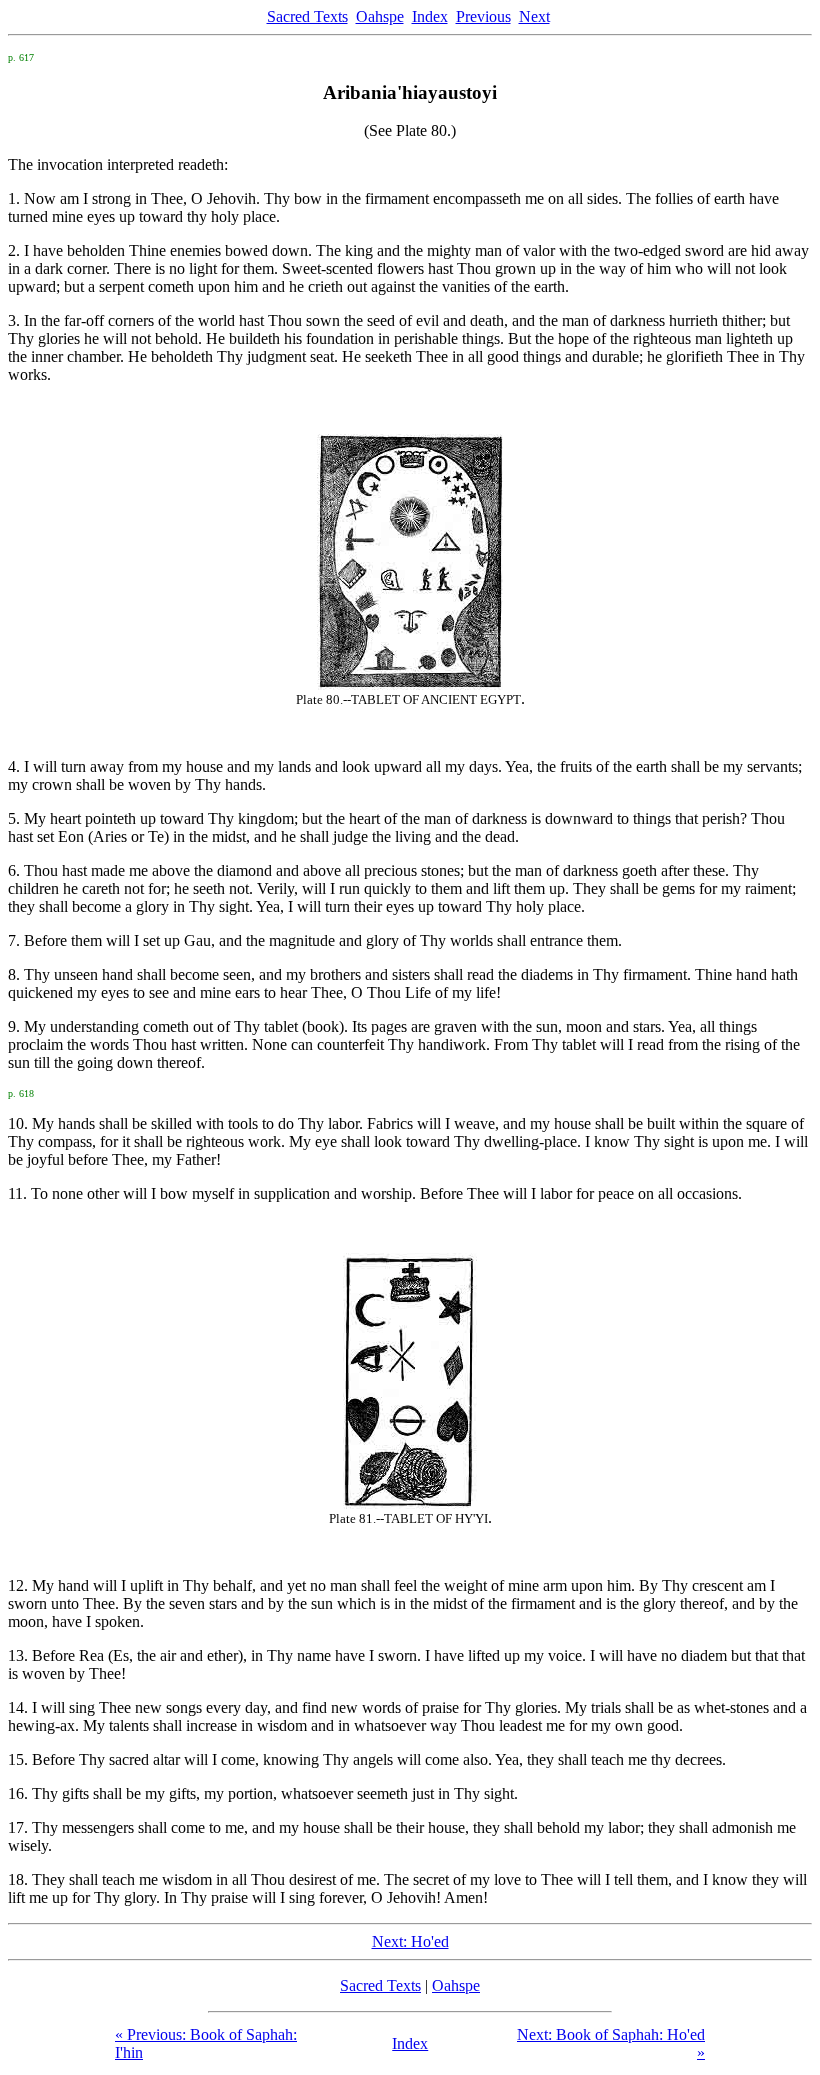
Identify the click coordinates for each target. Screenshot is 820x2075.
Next (534, 16)
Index (430, 16)
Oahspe (380, 16)
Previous (483, 16)
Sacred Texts (307, 16)
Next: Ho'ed (410, 1941)
